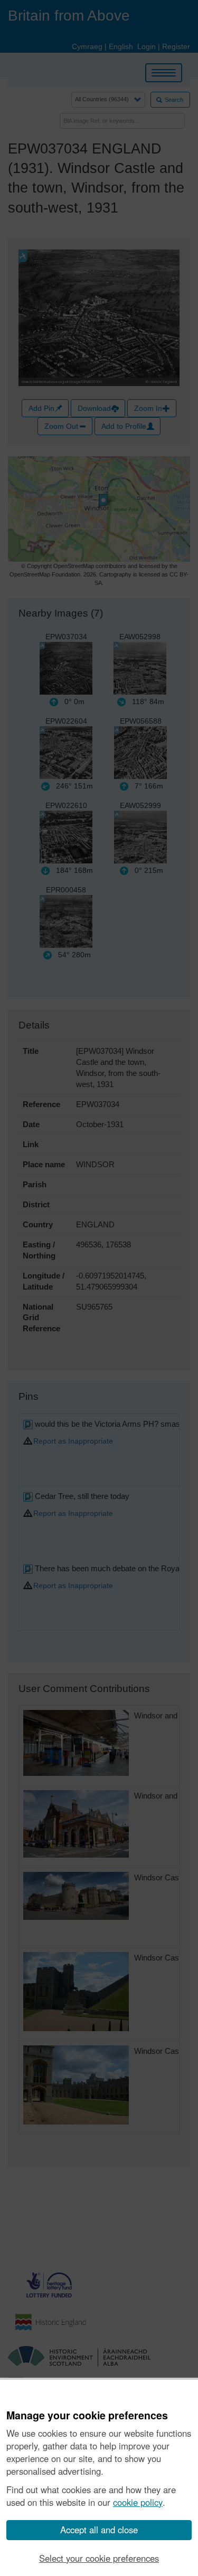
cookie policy (138, 2502)
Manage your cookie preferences (87, 2416)
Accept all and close (99, 2530)
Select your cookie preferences (99, 2558)
